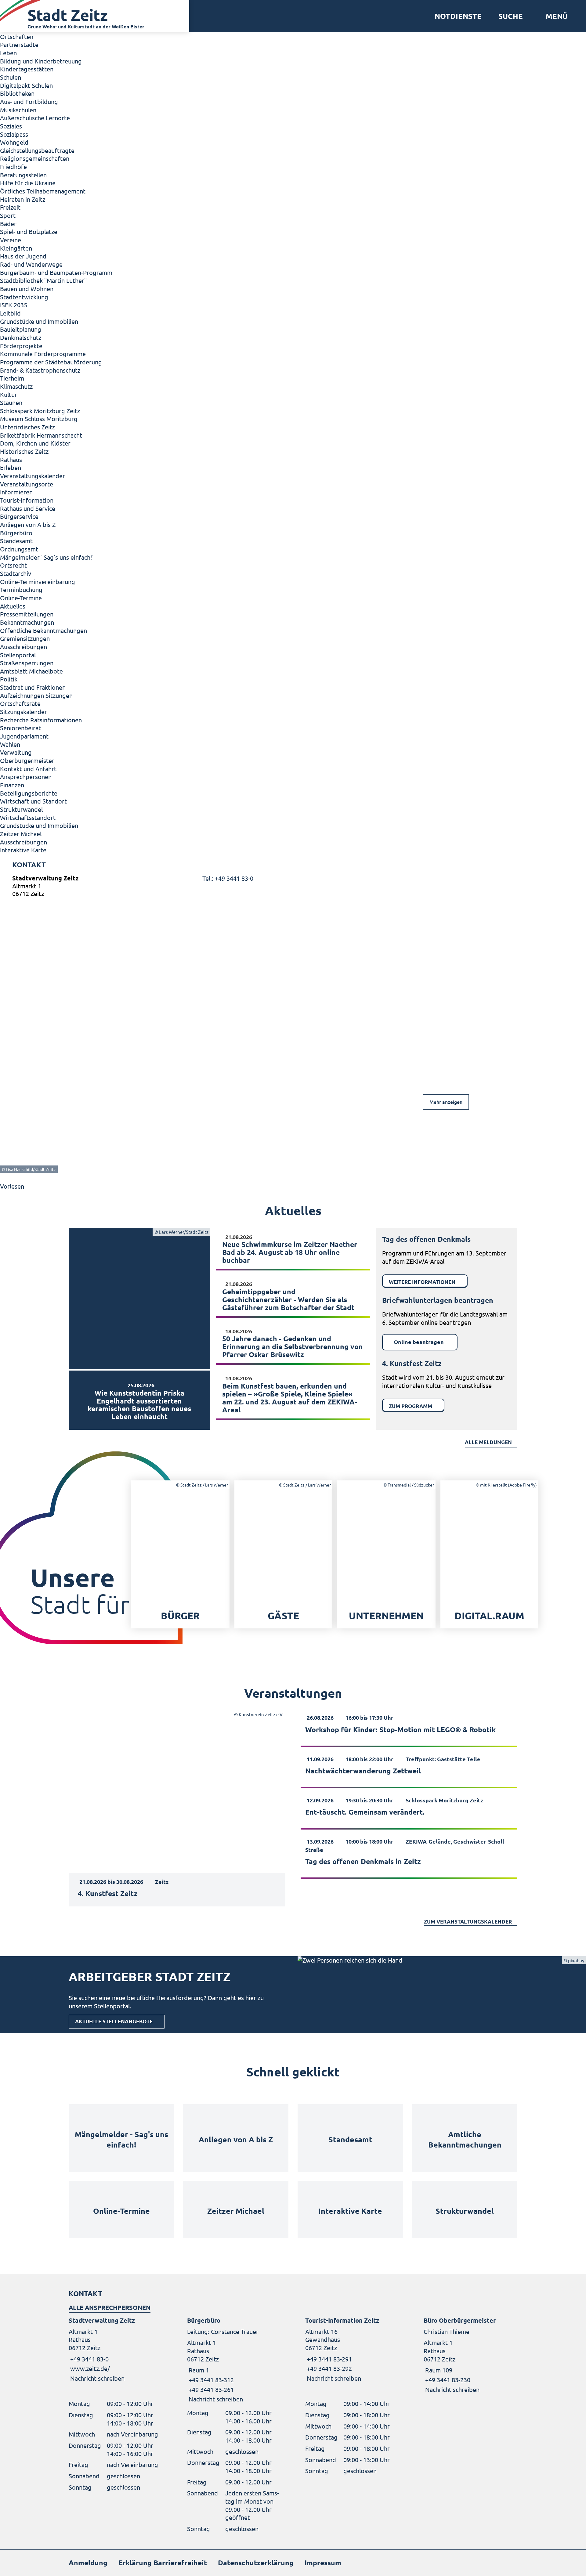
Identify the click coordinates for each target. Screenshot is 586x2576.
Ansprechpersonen (26, 777)
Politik (9, 679)
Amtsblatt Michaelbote (31, 671)
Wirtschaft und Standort (33, 801)
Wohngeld (14, 142)
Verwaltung (16, 752)
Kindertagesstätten (27, 69)
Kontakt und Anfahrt (28, 769)
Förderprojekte (21, 346)
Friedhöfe (13, 166)
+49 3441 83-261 (210, 2389)
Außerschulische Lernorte (35, 118)
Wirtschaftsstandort (28, 817)
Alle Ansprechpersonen (110, 2307)
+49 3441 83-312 (210, 2380)
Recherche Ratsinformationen (41, 720)
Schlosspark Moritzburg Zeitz (40, 411)
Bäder (8, 224)
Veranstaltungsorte (27, 484)
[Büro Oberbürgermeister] (471, 2355)
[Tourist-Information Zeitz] (352, 2349)
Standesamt (16, 541)
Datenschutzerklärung (256, 2563)
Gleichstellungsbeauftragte (37, 150)
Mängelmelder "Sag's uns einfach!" (47, 557)
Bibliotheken (17, 93)
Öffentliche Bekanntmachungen (43, 630)
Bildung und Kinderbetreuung (41, 61)
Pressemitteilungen (27, 614)
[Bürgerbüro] (234, 2360)
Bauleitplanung (21, 329)
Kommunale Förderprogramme (43, 354)
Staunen (11, 402)
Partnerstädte (19, 44)
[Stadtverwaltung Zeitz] (293, 887)
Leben (8, 53)
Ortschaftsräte (20, 703)
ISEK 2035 (14, 305)
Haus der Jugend (23, 256)
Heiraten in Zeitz (23, 199)
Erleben (11, 467)
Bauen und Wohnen (27, 289)
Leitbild (10, 313)
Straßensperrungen (27, 663)
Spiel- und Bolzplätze (29, 231)
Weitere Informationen (422, 1282)
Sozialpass (14, 134)
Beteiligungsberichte (29, 793)
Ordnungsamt (19, 549)
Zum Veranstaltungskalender (468, 1922)
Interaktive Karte (23, 850)
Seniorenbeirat (20, 728)
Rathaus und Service (28, 508)
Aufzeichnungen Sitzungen (36, 695)
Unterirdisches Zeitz (27, 427)
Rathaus (11, 459)
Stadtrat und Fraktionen (33, 687)
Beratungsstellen (23, 175)
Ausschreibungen (24, 647)
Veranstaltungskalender (33, 476)
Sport (8, 215)
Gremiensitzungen (25, 638)
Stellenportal (18, 655)
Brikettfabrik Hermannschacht (41, 435)
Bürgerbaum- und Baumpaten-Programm (56, 272)
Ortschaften (17, 36)
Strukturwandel (21, 809)
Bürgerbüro (16, 533)
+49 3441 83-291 (329, 2359)
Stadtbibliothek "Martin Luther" (43, 280)
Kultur (9, 394)
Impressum (323, 2563)
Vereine (11, 240)
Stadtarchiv (16, 573)
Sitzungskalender (24, 712)
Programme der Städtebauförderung (51, 362)
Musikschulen (18, 110)
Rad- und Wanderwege (31, 264)
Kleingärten (16, 248)
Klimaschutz (16, 386)
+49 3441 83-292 (329, 2368)
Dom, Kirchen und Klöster (35, 443)
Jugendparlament (24, 736)
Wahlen (10, 744)
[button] (554, 16)
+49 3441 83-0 (89, 2359)
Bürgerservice (19, 516)
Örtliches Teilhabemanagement (43, 191)
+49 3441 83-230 (447, 2380)
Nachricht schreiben (97, 2378)
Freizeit (10, 207)
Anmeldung (88, 2563)
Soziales (11, 126)
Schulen (11, 77)
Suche (511, 16)
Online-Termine (21, 598)
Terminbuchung (21, 589)
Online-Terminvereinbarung (38, 582)
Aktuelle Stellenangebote (114, 2021)
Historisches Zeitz (24, 451)
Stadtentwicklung (24, 297)
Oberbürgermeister (27, 760)
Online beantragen (419, 1342)
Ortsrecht (13, 565)
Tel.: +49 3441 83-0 (228, 878)
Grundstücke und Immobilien (39, 321)
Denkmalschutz (21, 337)
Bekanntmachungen (27, 622)
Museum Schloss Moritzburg (39, 419)
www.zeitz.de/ (90, 2368)
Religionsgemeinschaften (35, 158)
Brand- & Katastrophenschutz (40, 370)
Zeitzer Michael (21, 834)
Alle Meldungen (488, 1442)
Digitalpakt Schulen (26, 85)
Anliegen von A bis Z (28, 524)
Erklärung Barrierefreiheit (163, 2563)
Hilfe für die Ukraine (28, 183)
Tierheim (12, 378)
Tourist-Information (27, 500)
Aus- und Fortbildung (29, 101)
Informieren (16, 492)
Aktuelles (13, 606)
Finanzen (12, 785)
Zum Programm (411, 1406)
